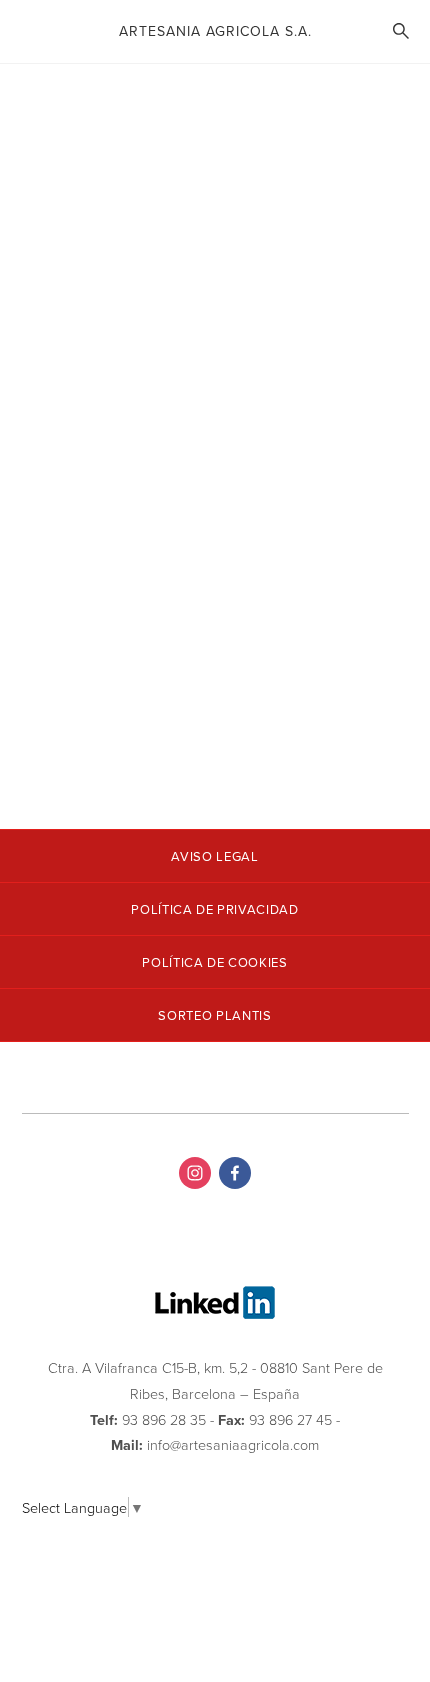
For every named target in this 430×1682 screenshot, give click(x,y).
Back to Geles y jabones (132, 126)
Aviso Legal (214, 856)
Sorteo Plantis (214, 1015)
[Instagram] (195, 1173)
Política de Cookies (214, 962)
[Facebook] (235, 1173)
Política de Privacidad (214, 909)
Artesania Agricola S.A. (215, 31)
